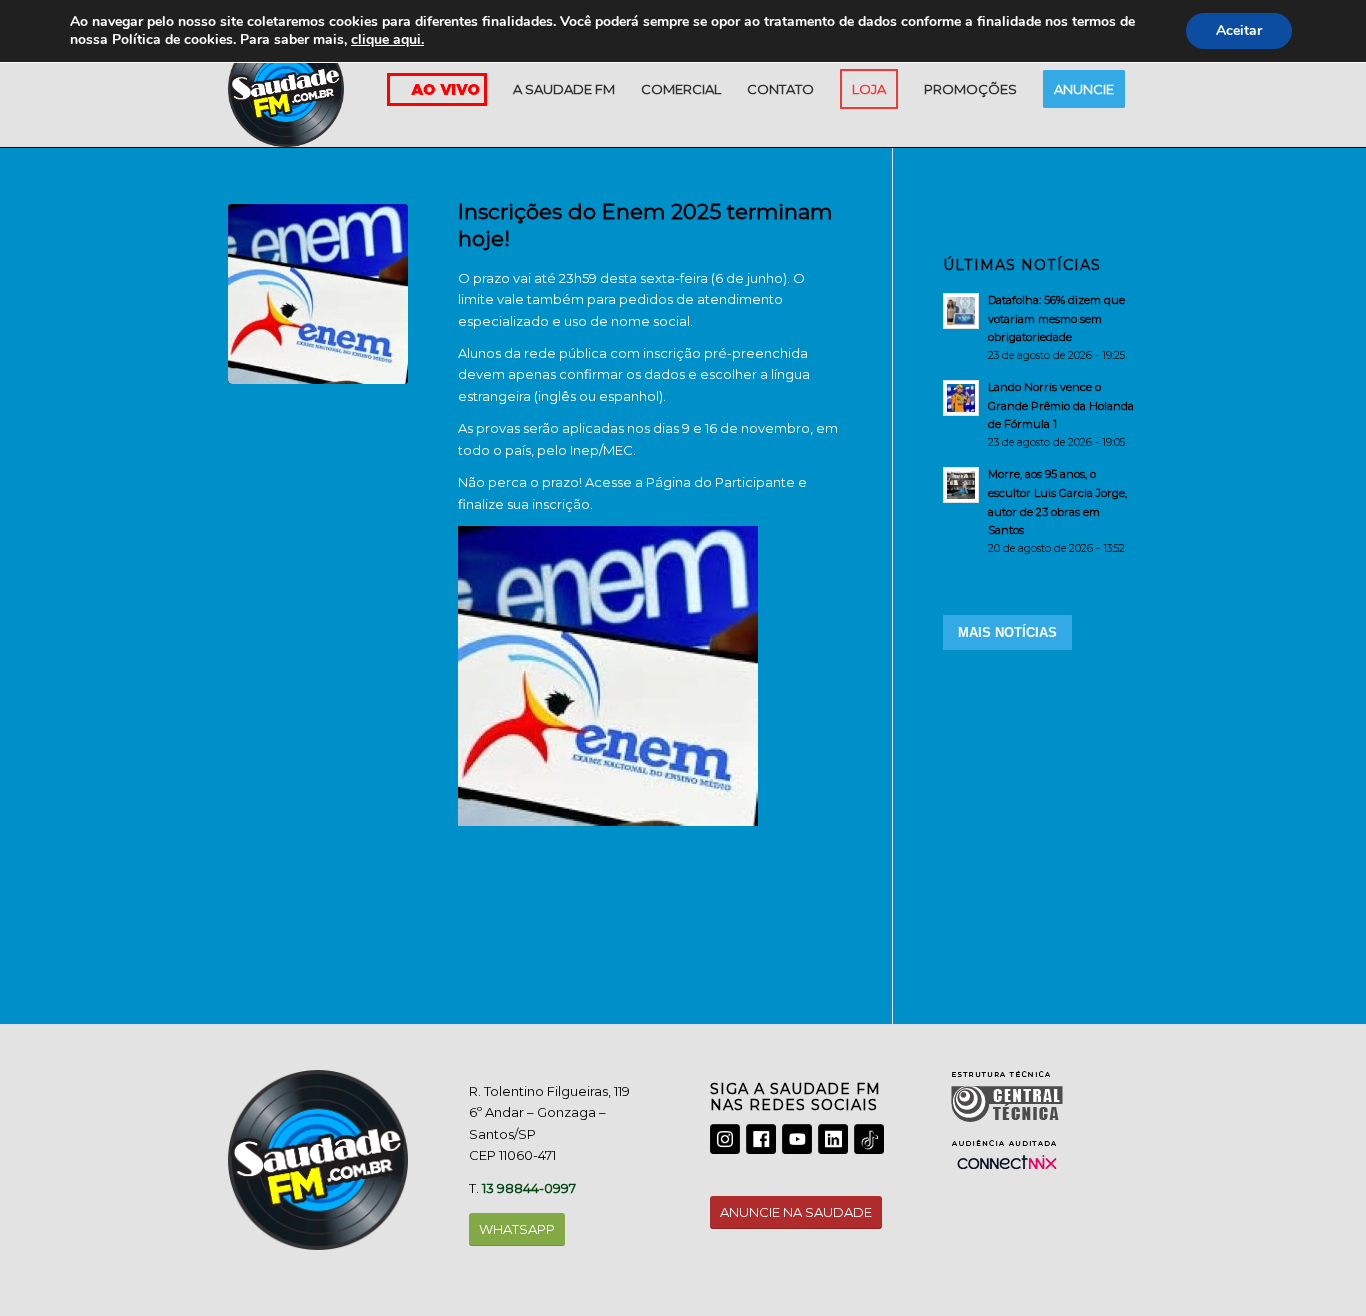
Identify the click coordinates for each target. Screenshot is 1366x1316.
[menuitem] (564, 89)
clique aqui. (387, 39)
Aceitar (1239, 30)
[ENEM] (318, 294)
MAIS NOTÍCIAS (1007, 632)
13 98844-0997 (529, 1188)
